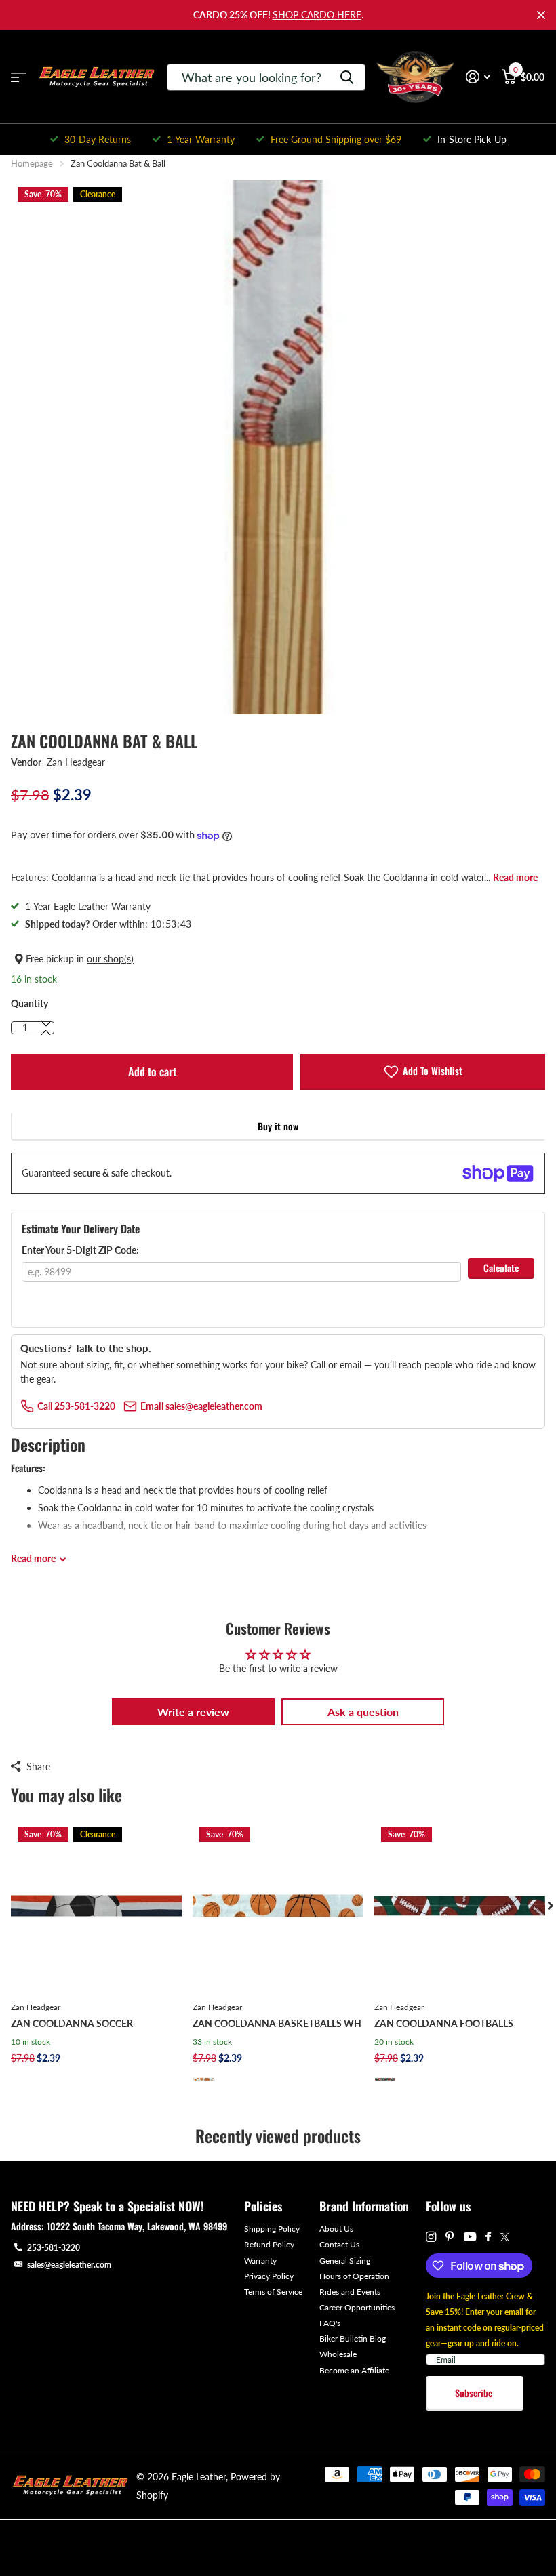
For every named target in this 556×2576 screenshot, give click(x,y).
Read (33, 1558)
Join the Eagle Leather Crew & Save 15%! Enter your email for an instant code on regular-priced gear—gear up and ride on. (485, 2320)
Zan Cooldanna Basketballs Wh (277, 2023)
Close (541, 15)
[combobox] (266, 77)
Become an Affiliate (354, 2370)
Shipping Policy (272, 2229)
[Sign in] (478, 77)
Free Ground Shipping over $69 (336, 139)
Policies (263, 2206)
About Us (336, 2229)
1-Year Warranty (201, 139)
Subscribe (475, 2393)
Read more (515, 877)
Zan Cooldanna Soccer (72, 2023)
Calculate (501, 1268)
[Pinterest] (450, 2237)
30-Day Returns (98, 139)
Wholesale (338, 2354)
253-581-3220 (54, 2248)
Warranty (260, 2261)
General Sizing (345, 2261)
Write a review (193, 1712)
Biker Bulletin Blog (353, 2338)
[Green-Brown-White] (385, 2079)
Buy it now (278, 1126)
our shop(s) (110, 959)
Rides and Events (350, 2292)
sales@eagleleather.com (69, 2265)
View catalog (19, 77)
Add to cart (152, 1071)
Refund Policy (269, 2244)
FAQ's (330, 2323)
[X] (505, 2237)
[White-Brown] (203, 2079)
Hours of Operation (354, 2276)
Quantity (29, 1003)
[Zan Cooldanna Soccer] (96, 1906)
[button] (46, 1033)
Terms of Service (273, 2292)
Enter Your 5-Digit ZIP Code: (80, 1250)
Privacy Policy (269, 2276)
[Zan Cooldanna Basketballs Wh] (278, 1906)
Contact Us (339, 2244)
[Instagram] (431, 2237)
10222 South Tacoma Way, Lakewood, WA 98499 (137, 2226)
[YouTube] (470, 2237)
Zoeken (347, 77)
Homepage (32, 163)
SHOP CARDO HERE (317, 15)
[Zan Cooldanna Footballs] (460, 1906)
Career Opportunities (357, 2307)
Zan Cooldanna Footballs (444, 2023)
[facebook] (488, 2237)
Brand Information (364, 2206)
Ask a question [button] (363, 1712)
